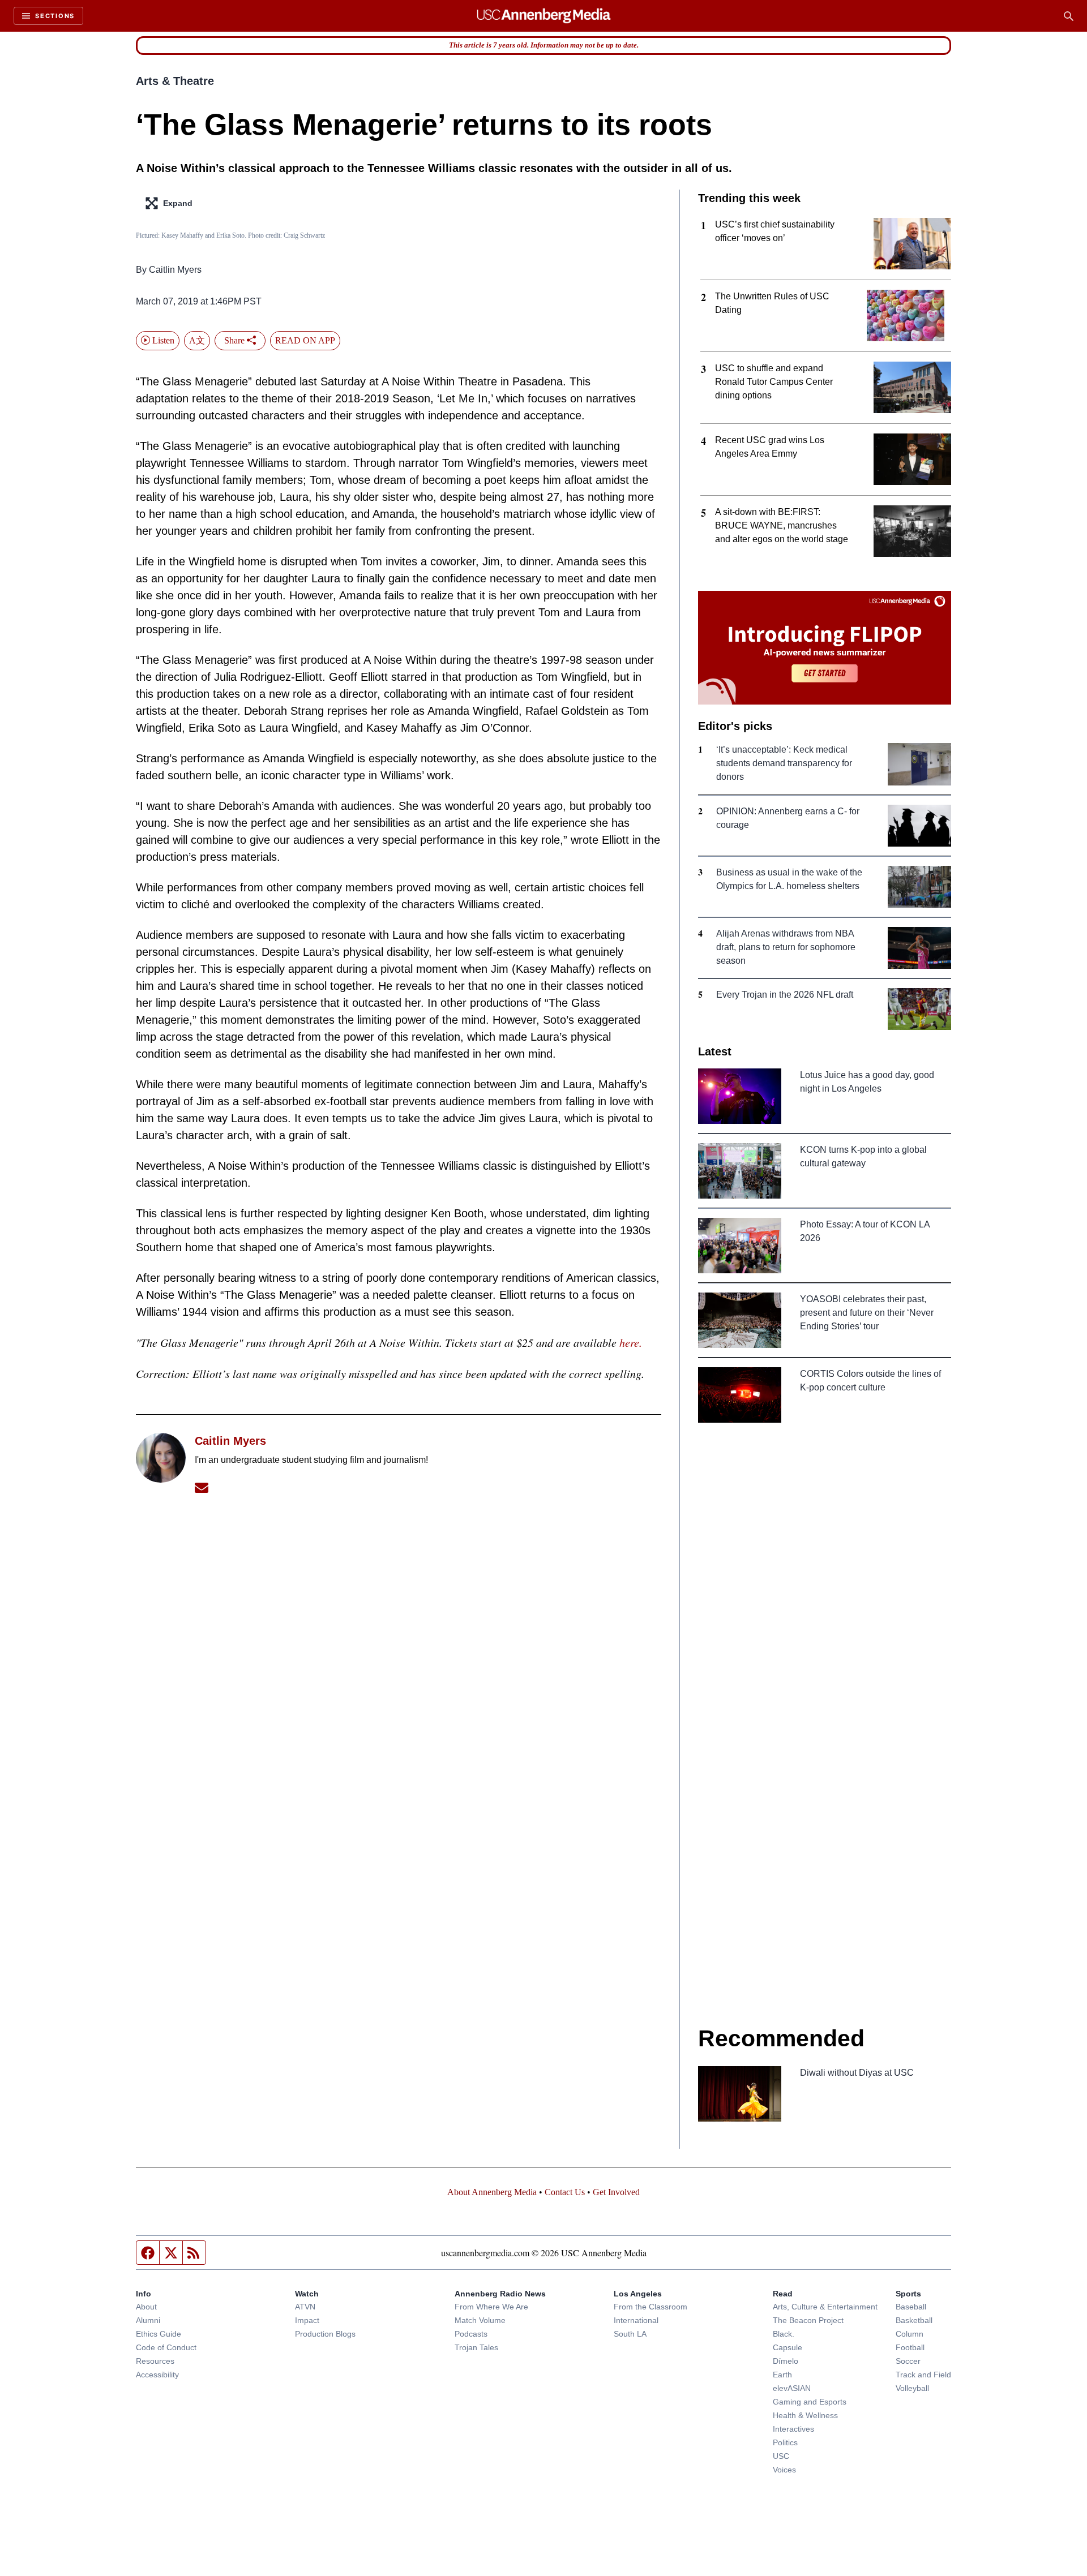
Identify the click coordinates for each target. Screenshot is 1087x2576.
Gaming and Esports (810, 2402)
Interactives (793, 2429)
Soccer (908, 2361)
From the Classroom (651, 2307)
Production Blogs (325, 2334)
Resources (155, 2361)
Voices (784, 2470)
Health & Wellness (805, 2415)
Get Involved (616, 2192)
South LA (630, 2334)
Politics (785, 2442)
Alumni (148, 2320)
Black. (784, 2334)
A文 (197, 340)
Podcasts (471, 2334)
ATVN (305, 2307)
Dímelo (786, 2361)
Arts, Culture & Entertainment (825, 2307)
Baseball (911, 2307)
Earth (782, 2375)
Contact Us (565, 2192)
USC (781, 2456)
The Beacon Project (808, 2320)
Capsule (788, 2347)
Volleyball (912, 2388)
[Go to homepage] (543, 16)
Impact (307, 2320)
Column (910, 2334)
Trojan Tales (476, 2347)
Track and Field (923, 2375)
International (636, 2320)
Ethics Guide (159, 2334)
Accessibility (157, 2375)
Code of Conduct (166, 2347)
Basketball (914, 2320)
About (146, 2307)
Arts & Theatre (175, 81)
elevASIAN (792, 2388)
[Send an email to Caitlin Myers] (202, 1487)
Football (910, 2347)
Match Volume (480, 2320)
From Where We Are (491, 2307)
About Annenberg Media (492, 2192)
